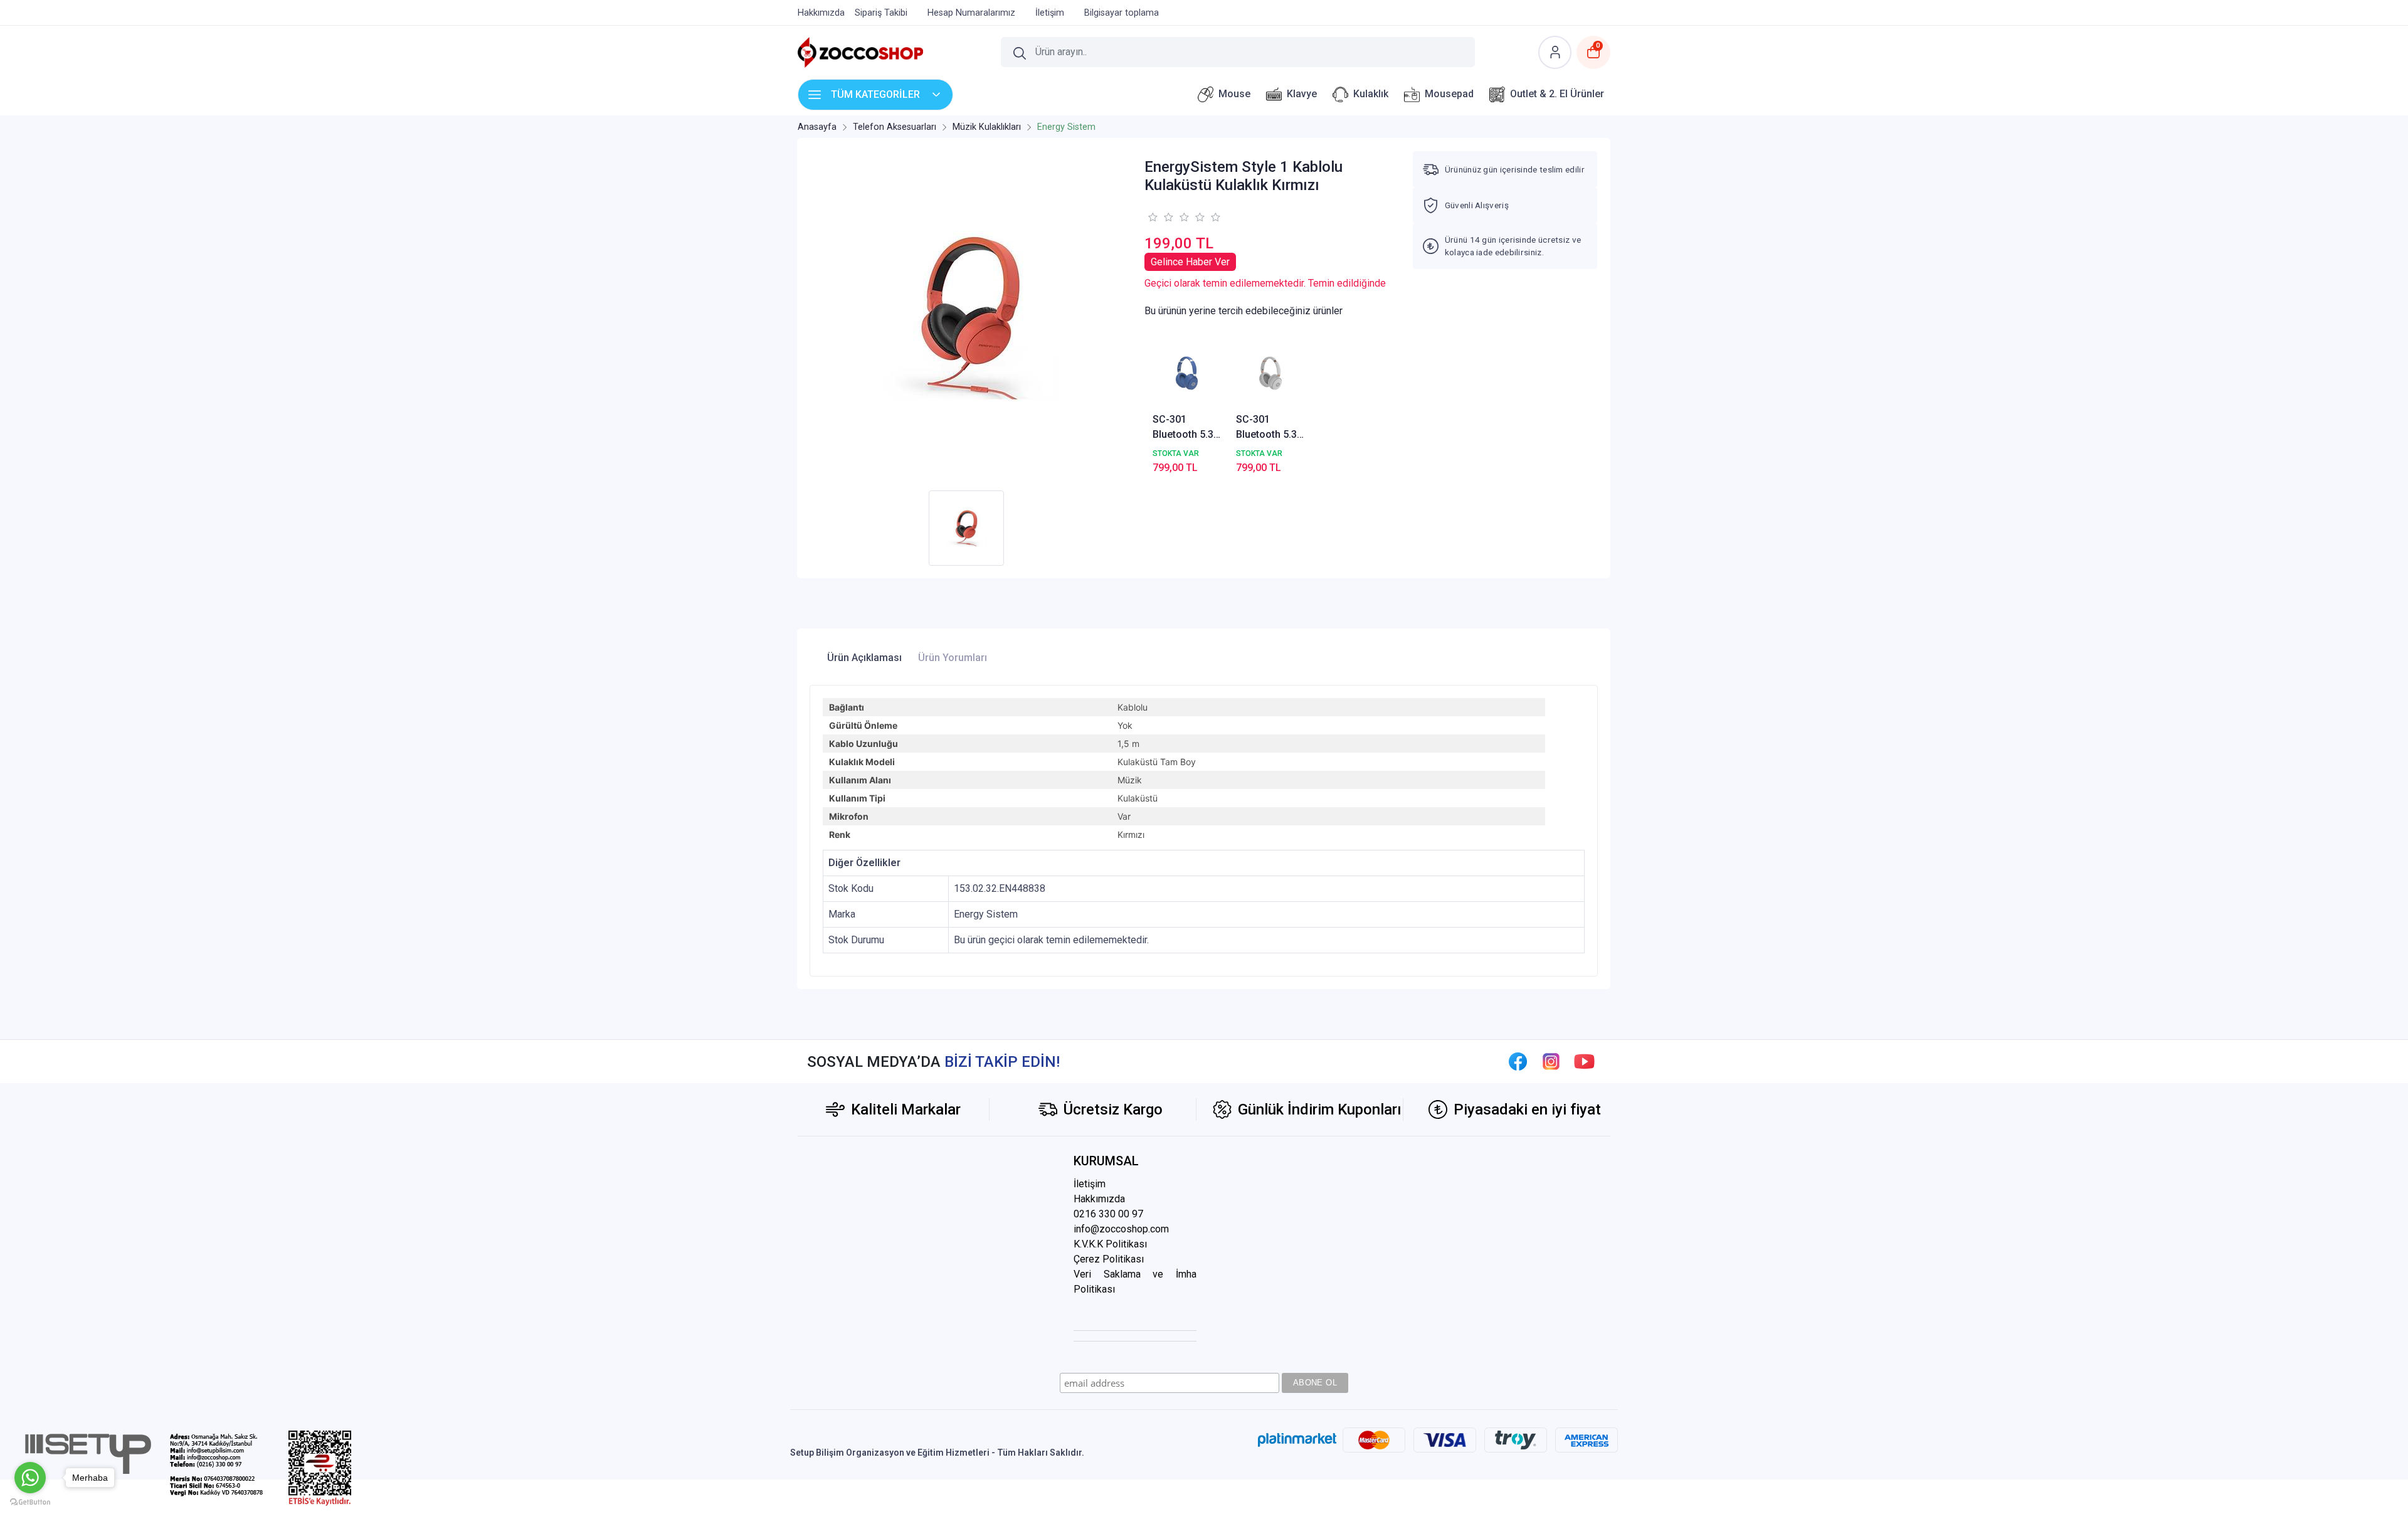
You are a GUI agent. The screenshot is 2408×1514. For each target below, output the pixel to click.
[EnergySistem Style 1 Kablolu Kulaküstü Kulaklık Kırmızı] (969, 317)
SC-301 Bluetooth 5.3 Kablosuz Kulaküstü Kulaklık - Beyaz (1266, 428)
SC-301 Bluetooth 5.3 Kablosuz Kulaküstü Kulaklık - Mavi (1186, 428)
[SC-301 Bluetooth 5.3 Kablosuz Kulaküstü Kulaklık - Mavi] (1187, 373)
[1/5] (1152, 217)
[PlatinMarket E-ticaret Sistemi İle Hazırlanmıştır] (1297, 1440)
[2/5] (1160, 217)
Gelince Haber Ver (1190, 262)
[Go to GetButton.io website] (30, 1501)
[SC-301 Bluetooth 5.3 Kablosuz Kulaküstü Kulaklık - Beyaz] (1270, 373)
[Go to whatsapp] (30, 1478)
